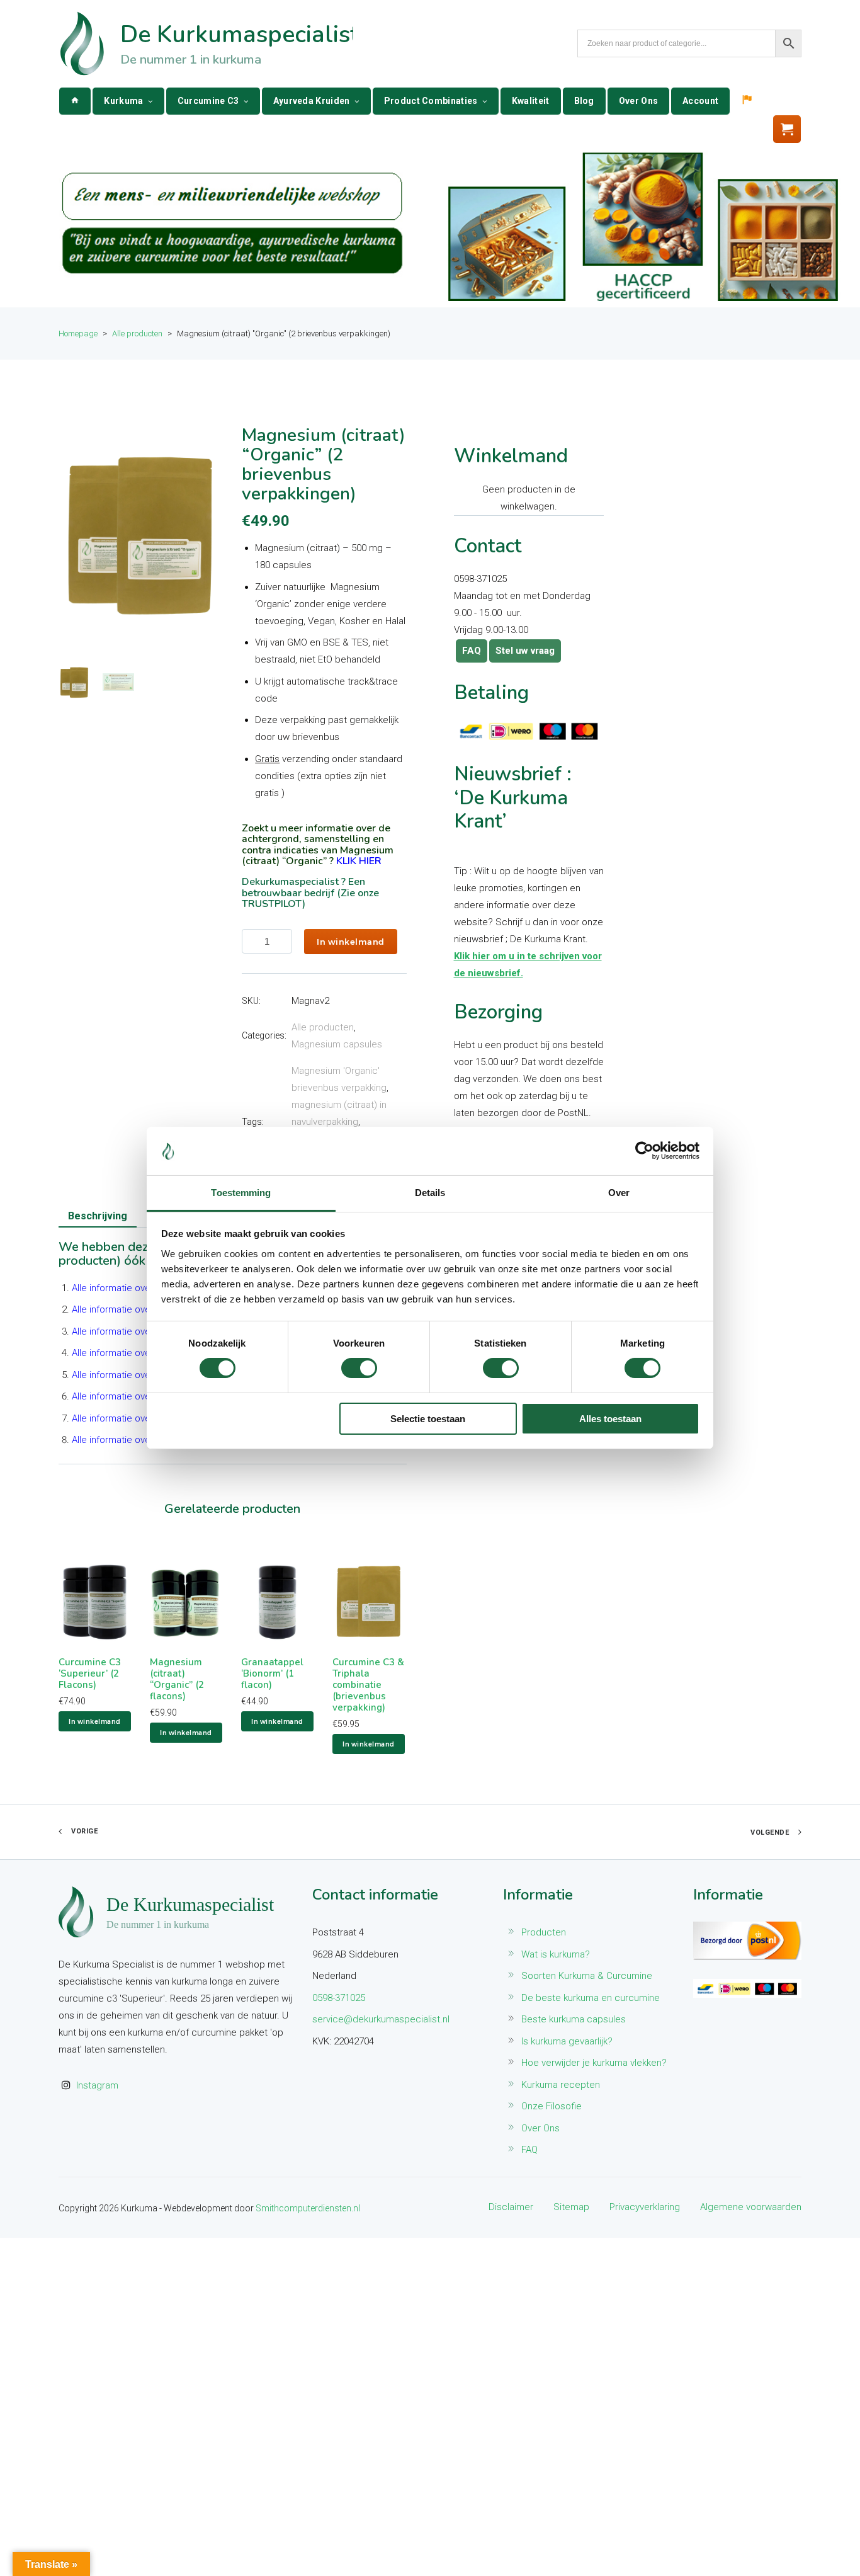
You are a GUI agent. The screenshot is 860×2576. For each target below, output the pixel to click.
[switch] (359, 1368)
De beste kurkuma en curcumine (591, 1998)
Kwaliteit (531, 101)
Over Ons (638, 101)
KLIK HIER (359, 861)
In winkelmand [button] (95, 1721)
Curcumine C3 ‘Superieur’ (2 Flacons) (90, 1673)
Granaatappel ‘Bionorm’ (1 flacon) (272, 1673)
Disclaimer (511, 2207)
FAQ (472, 651)
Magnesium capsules (337, 1044)
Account (700, 101)
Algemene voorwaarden (751, 2207)
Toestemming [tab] (241, 1193)
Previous (74, 535)
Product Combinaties (431, 101)
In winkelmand (351, 942)
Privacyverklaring (645, 2207)
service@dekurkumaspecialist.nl (381, 2019)
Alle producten (323, 1027)
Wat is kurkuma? (556, 1954)
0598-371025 (339, 1998)
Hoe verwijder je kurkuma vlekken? (594, 2063)
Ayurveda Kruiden (312, 101)
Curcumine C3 (208, 101)
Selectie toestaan (428, 1419)
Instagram (97, 2085)
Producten (544, 1932)
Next (207, 535)
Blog (584, 101)
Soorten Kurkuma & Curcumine (587, 1976)
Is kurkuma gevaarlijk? (567, 2041)
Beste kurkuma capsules (574, 2019)
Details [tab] (430, 1193)
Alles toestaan (610, 1419)
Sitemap (571, 2207)
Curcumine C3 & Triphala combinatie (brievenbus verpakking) (368, 1685)
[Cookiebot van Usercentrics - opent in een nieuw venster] (644, 1151)
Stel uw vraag (525, 651)
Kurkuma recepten (561, 2085)
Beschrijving (98, 1216)
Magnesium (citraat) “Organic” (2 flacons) (177, 1679)
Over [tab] (619, 1193)
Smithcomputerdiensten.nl (308, 2208)
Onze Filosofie (552, 2106)
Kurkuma (123, 101)
